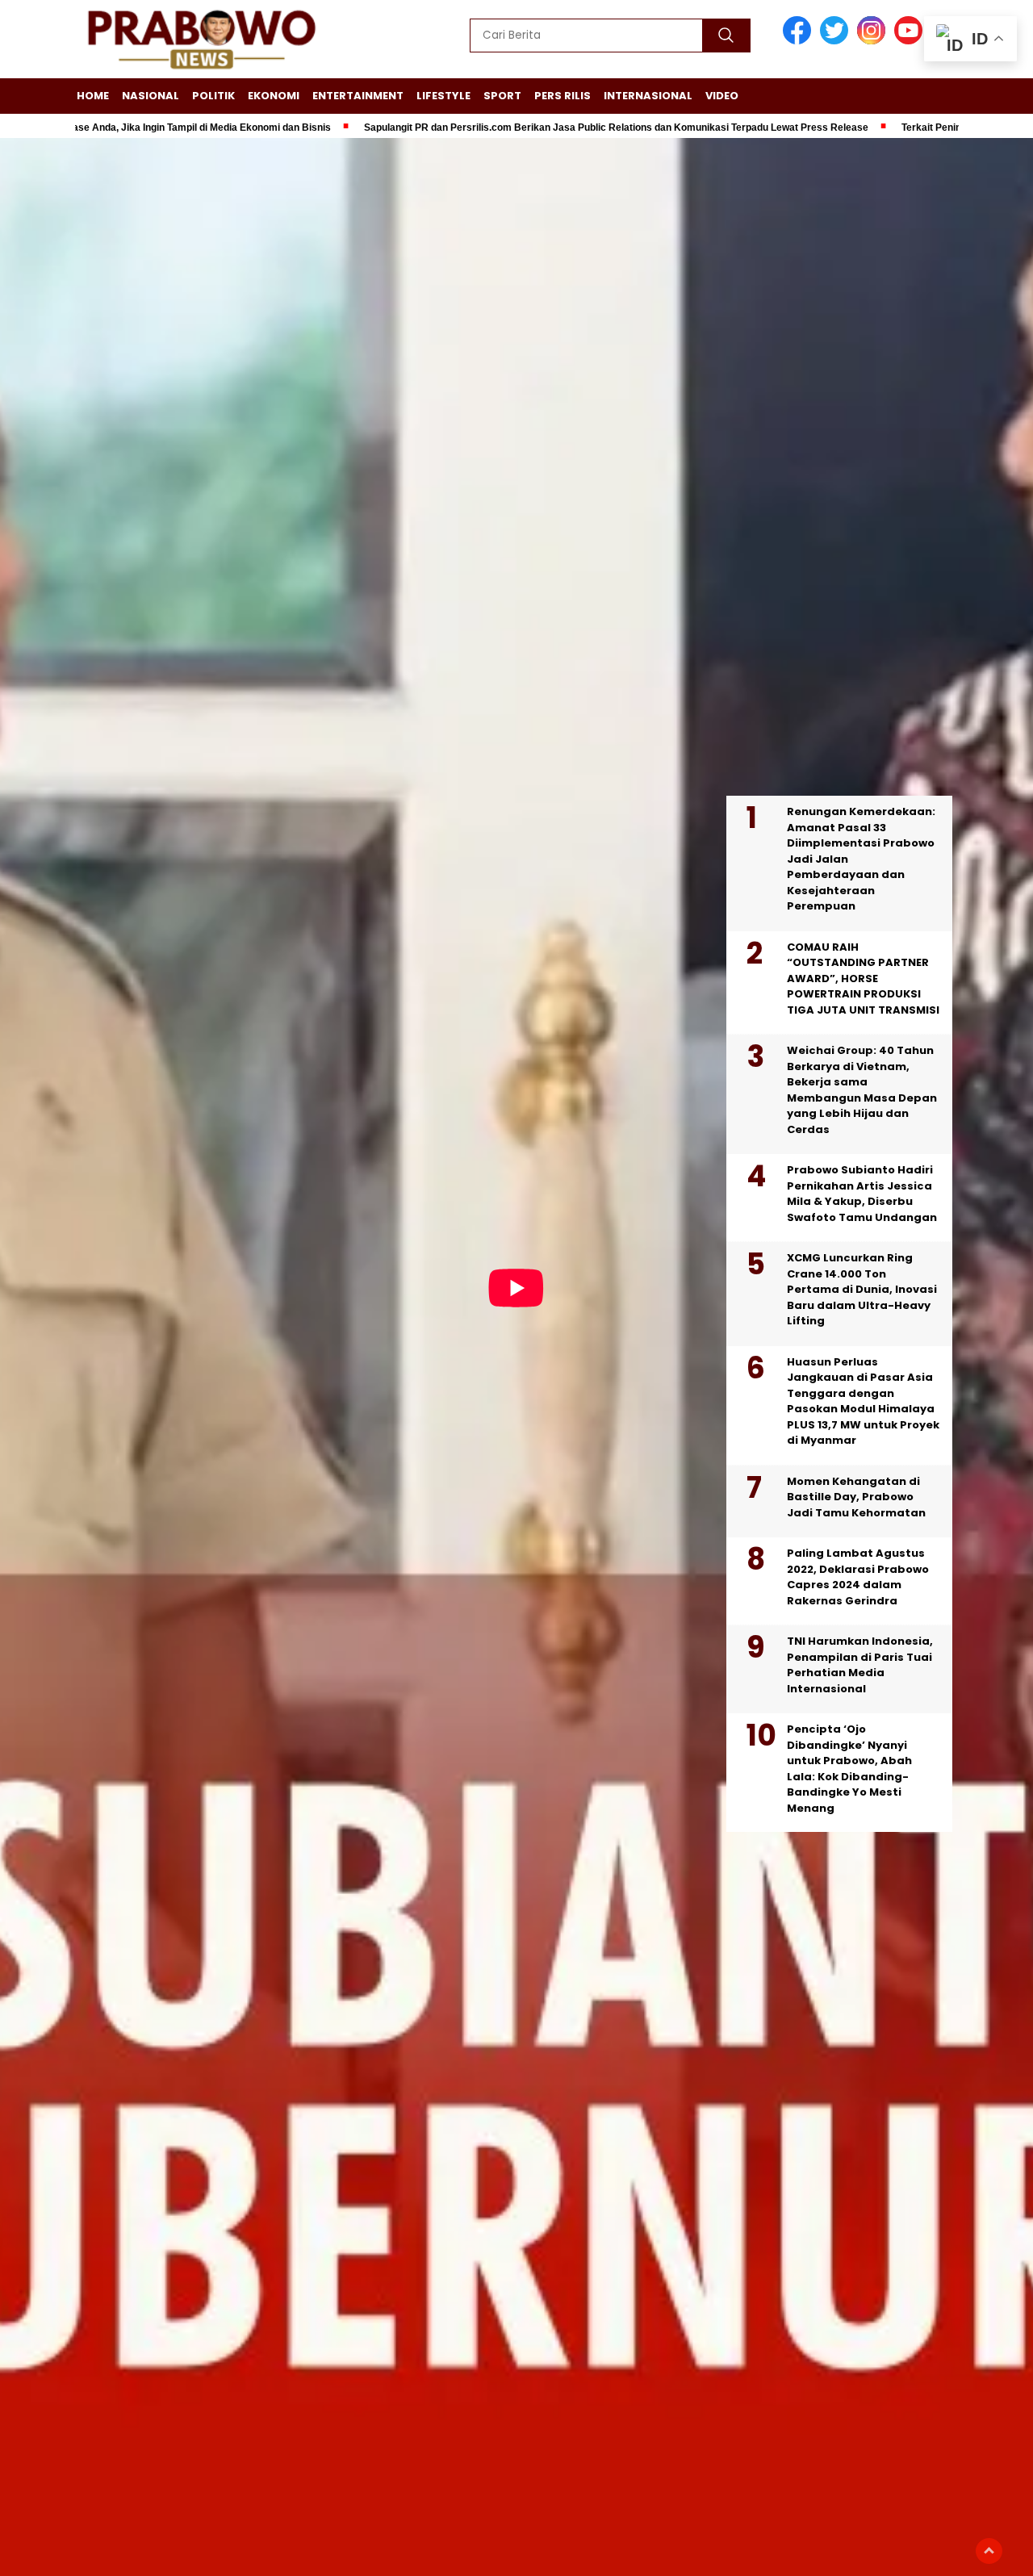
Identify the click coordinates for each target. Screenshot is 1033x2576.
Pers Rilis (563, 96)
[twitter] (837, 41)
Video (722, 96)
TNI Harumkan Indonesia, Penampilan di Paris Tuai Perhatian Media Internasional (860, 1665)
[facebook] (800, 41)
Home (93, 96)
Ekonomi (274, 96)
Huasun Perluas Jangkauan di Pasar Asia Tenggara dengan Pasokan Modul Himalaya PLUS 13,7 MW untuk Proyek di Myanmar (863, 1401)
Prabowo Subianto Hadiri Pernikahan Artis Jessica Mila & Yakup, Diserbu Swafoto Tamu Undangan (862, 1194)
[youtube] (911, 41)
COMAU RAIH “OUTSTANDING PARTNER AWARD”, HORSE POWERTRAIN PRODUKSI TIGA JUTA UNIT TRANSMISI (863, 979)
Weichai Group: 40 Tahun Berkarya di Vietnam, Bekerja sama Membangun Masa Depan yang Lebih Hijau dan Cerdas (862, 1090)
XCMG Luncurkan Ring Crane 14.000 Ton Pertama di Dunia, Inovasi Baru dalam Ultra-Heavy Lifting (862, 1289)
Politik (213, 96)
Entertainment (358, 96)
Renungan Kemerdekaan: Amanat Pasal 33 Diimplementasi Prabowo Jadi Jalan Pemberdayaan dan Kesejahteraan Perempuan (861, 859)
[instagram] (874, 41)
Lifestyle (443, 96)
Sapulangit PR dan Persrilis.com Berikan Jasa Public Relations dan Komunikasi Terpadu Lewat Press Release (507, 128)
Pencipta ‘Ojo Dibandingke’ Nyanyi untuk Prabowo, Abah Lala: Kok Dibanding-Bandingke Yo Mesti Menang (849, 1769)
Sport (502, 96)
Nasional (151, 96)
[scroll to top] (989, 2551)
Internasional (648, 96)
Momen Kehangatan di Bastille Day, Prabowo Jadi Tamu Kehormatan (856, 1497)
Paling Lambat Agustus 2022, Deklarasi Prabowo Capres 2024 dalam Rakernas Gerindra (858, 1577)
